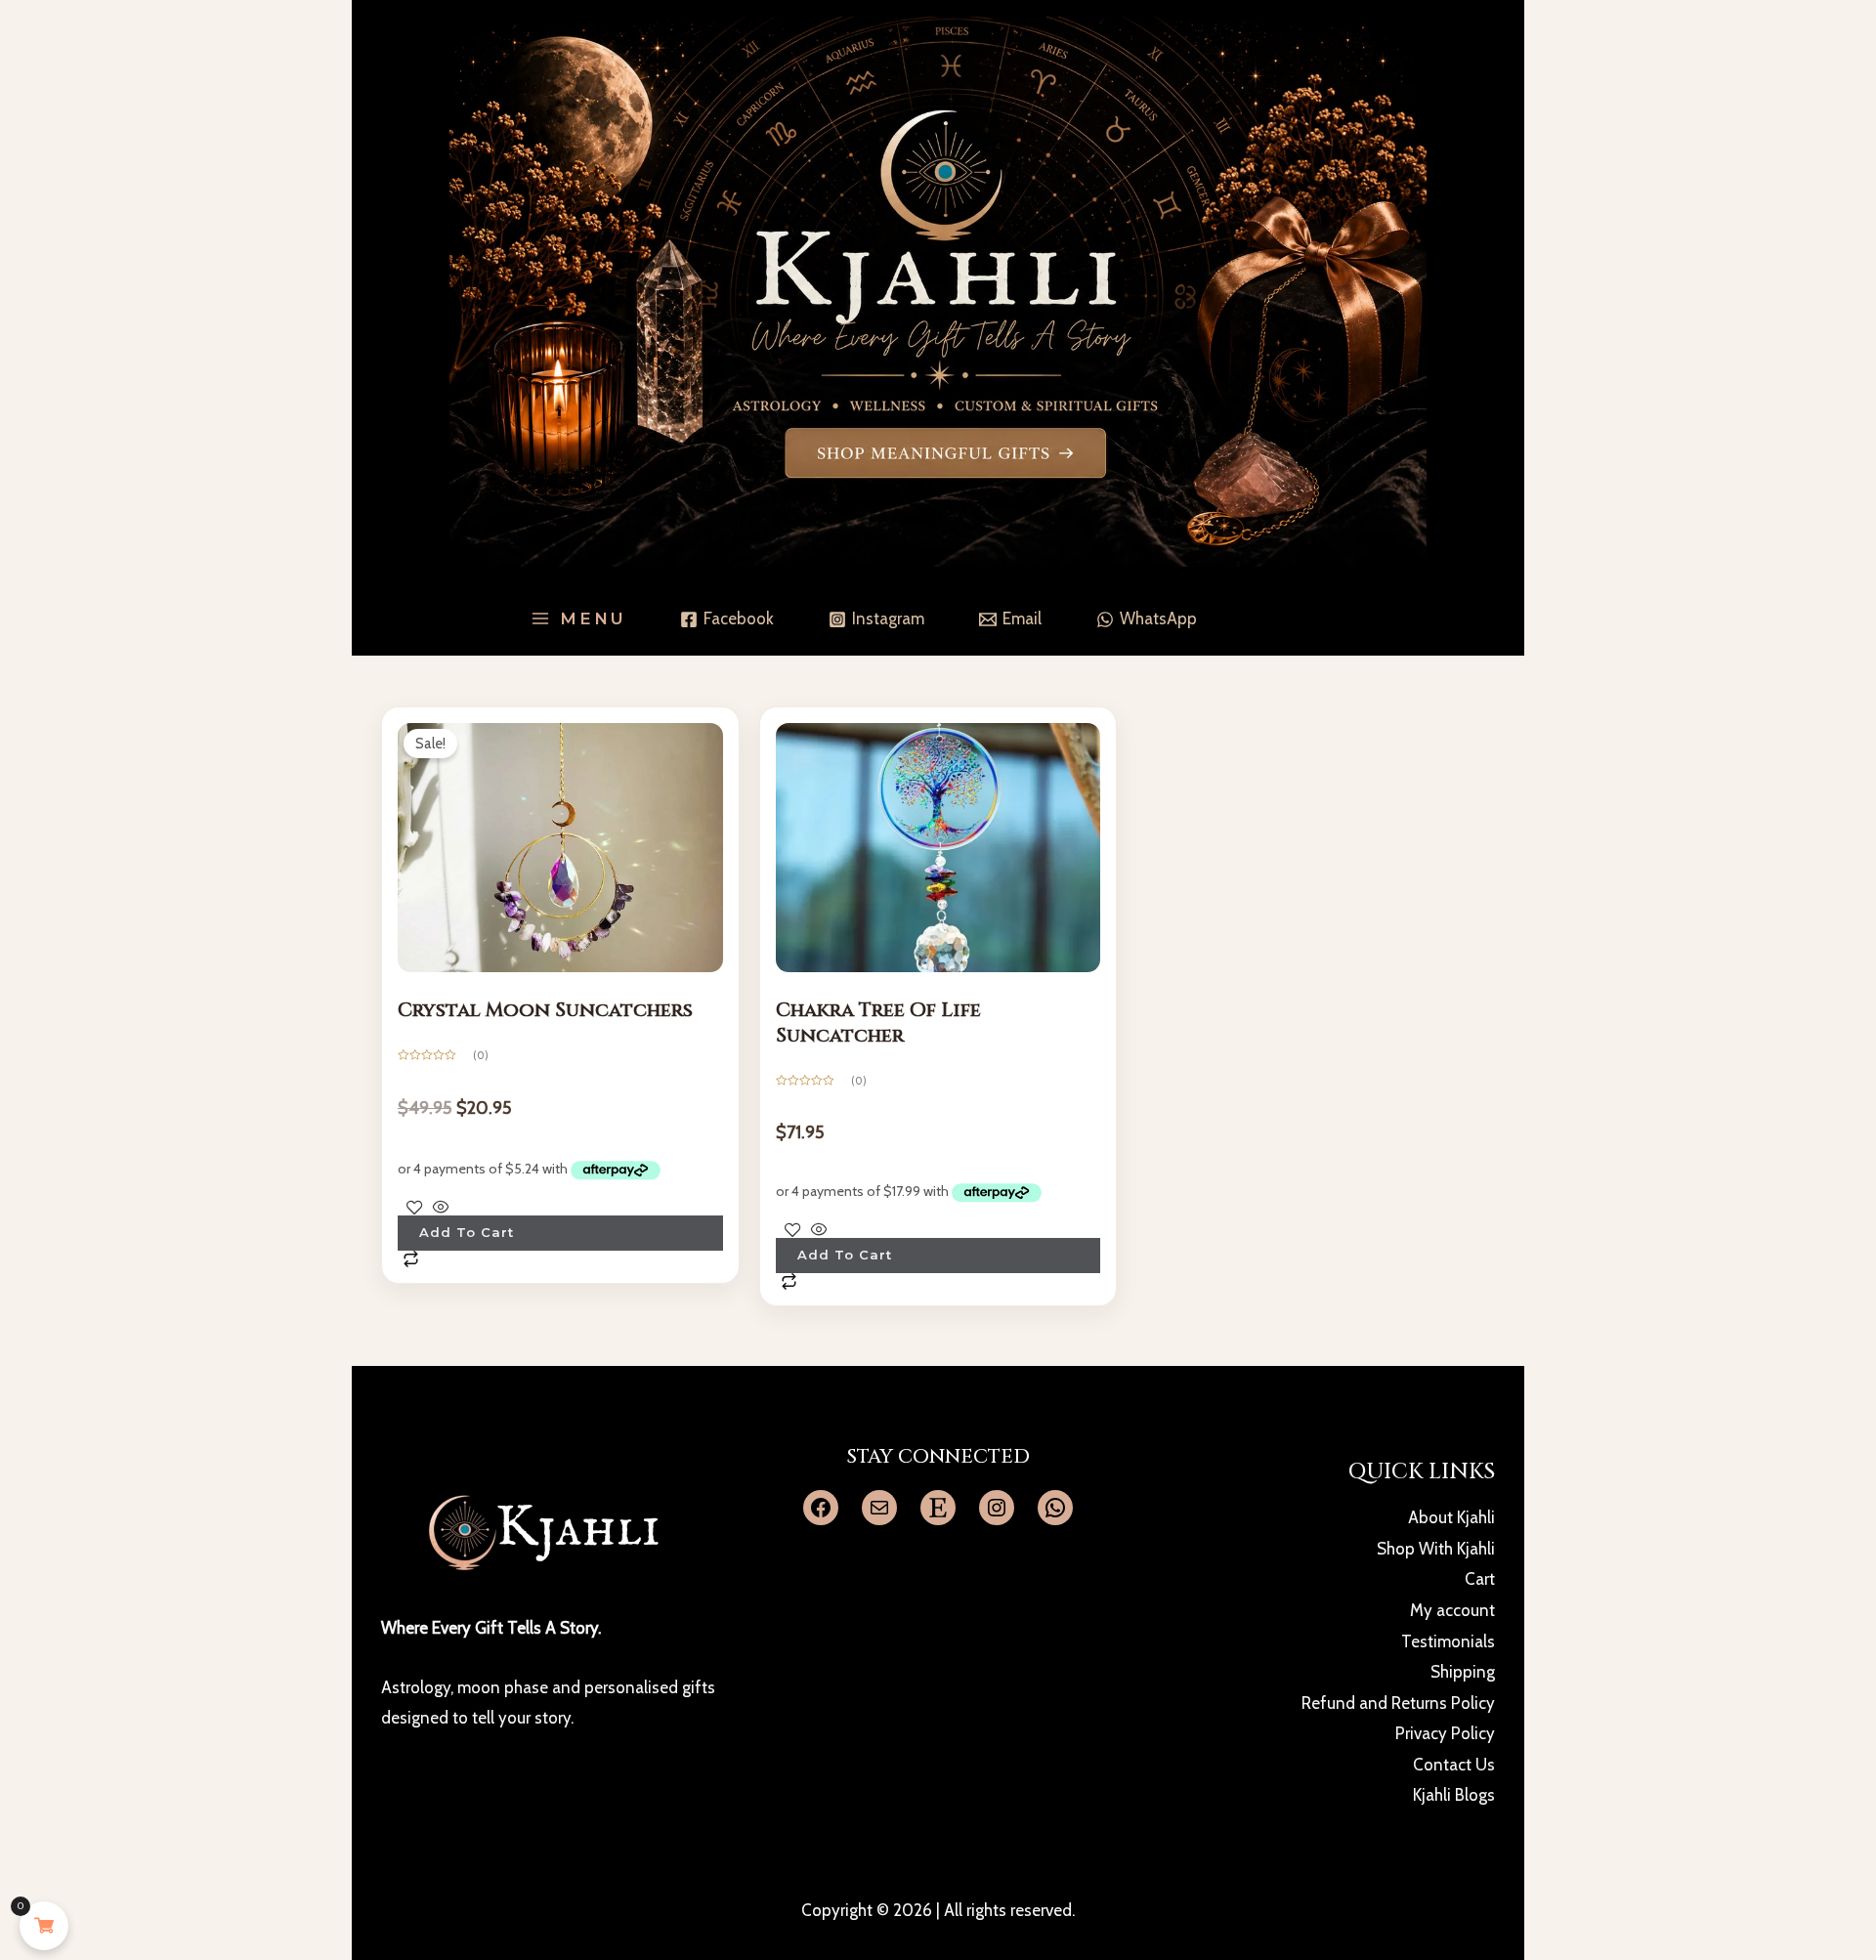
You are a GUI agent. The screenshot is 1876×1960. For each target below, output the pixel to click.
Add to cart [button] (845, 1255)
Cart (1480, 1579)
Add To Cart (467, 1232)
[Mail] (879, 1508)
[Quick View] (441, 1207)
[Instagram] (997, 1508)
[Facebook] (821, 1508)
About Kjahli (1451, 1517)
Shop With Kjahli (1436, 1549)
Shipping (1463, 1672)
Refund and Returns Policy (1398, 1703)
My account (1452, 1610)
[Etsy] (938, 1508)
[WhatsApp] (1055, 1508)
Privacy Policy (1445, 1733)
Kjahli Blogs (1454, 1795)
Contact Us (1454, 1765)
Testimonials (1448, 1641)
